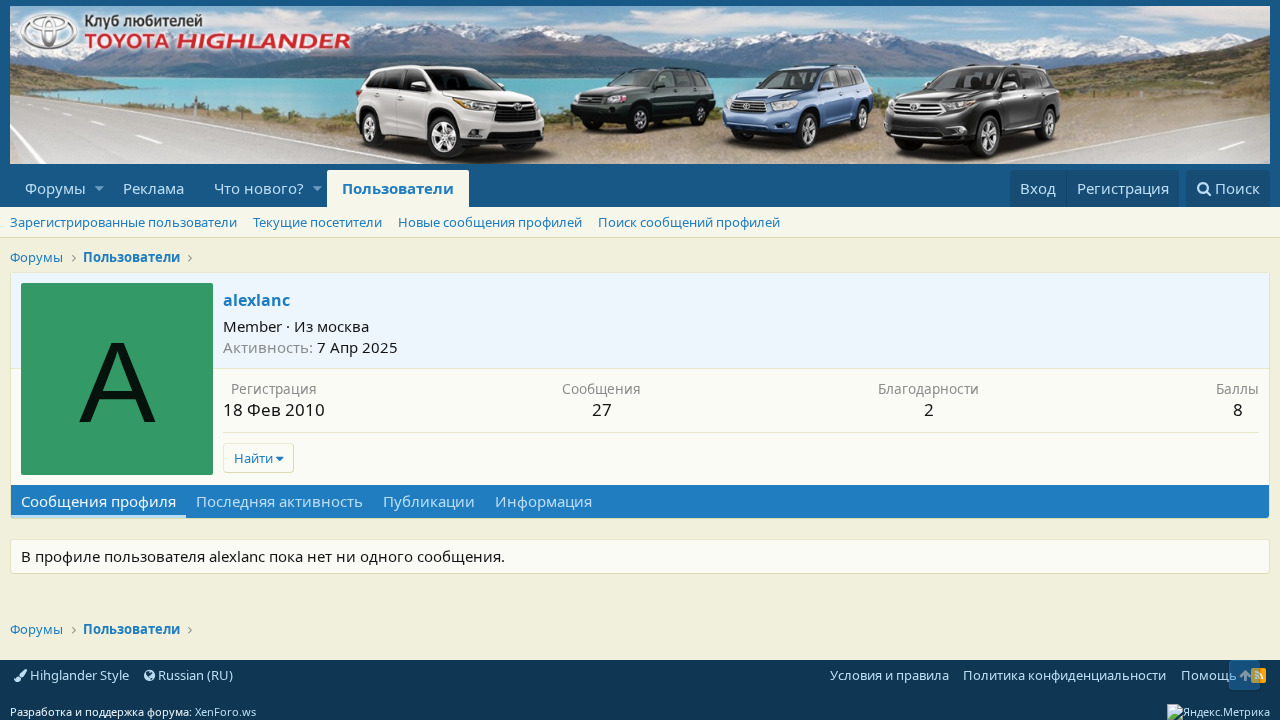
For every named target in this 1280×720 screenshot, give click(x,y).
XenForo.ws (225, 711)
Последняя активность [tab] (279, 501)
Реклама (153, 188)
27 (602, 409)
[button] (99, 188)
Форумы (55, 188)
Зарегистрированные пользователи (123, 222)
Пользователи (398, 188)
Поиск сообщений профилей (689, 222)
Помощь (1209, 675)
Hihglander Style (78, 675)
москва (343, 326)
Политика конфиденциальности (1064, 675)
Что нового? (259, 188)
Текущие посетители (317, 222)
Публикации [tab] (429, 501)
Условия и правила (889, 675)
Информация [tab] (543, 501)
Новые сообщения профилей (490, 222)
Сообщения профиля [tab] (98, 501)
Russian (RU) (194, 675)
